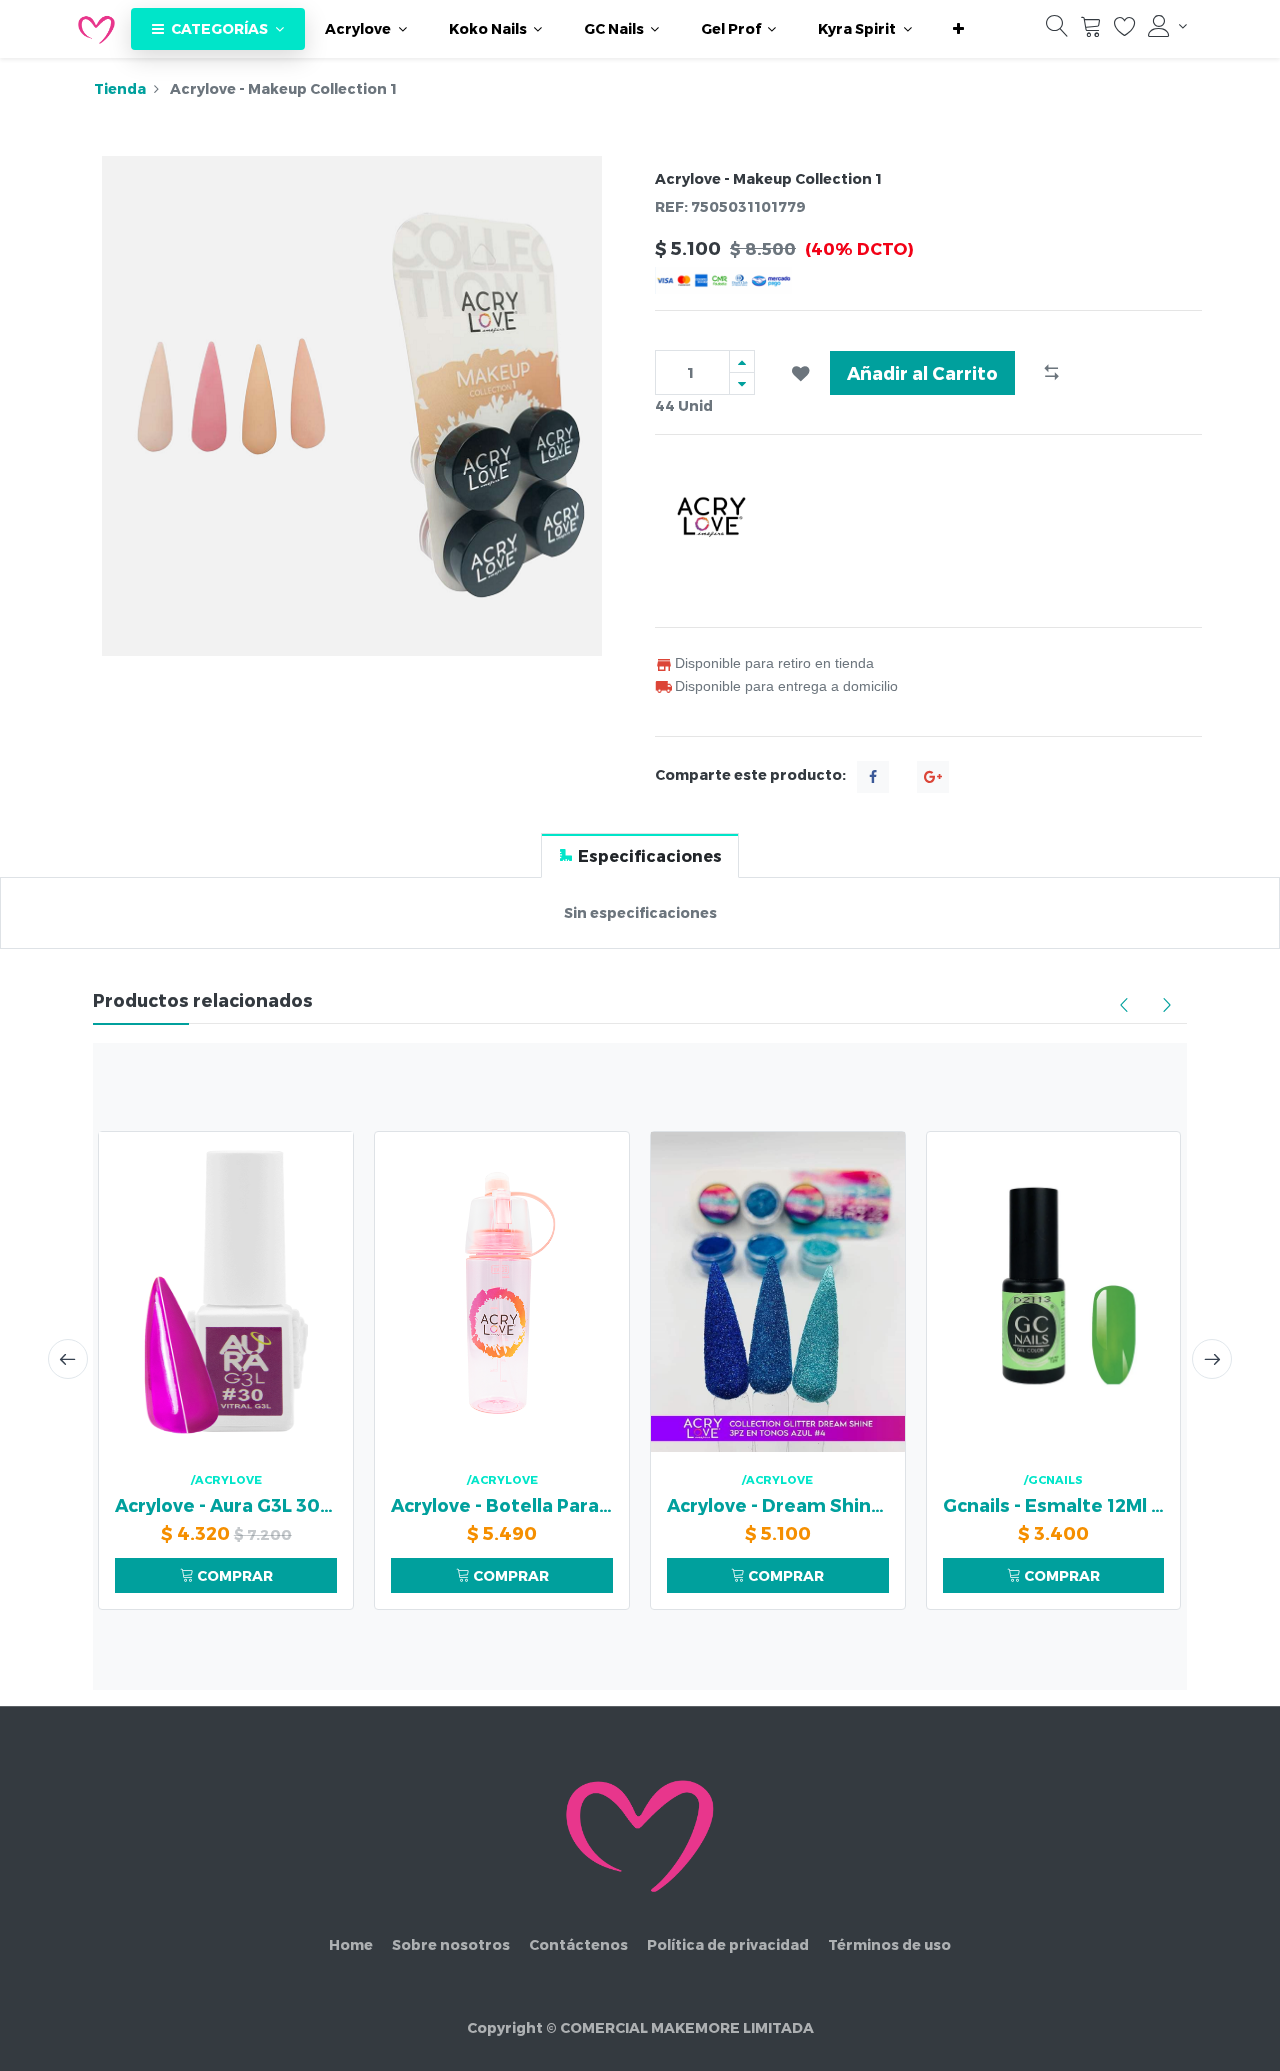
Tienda (120, 88)
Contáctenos (578, 1944)
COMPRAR (233, 1575)
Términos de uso (889, 1944)
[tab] (640, 855)
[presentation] (68, 1359)
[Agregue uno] (742, 361)
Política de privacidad (728, 1944)
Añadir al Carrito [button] (922, 372)
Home (351, 1944)
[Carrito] (1091, 30)
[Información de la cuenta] (1167, 26)
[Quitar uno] (742, 383)
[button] (958, 29)
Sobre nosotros (451, 1944)
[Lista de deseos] (1125, 30)
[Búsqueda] (1057, 30)
